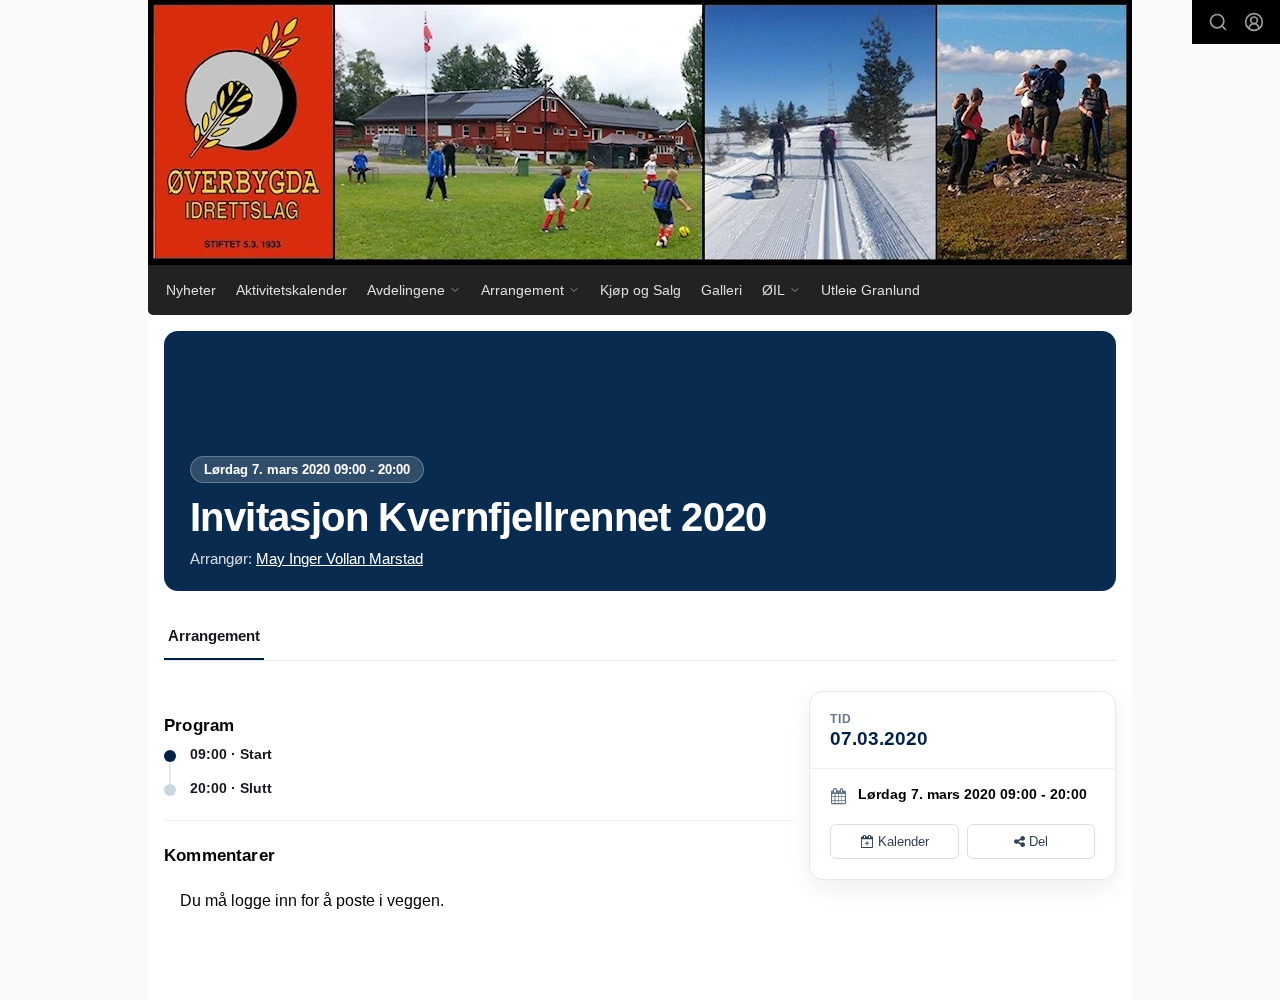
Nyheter (191, 290)
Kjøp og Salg (640, 290)
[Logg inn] (1254, 22)
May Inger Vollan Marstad (339, 558)
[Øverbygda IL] (640, 132)
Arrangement (214, 635)
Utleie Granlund (870, 290)
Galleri (721, 290)
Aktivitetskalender (291, 290)
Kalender (901, 841)
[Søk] (1218, 22)
